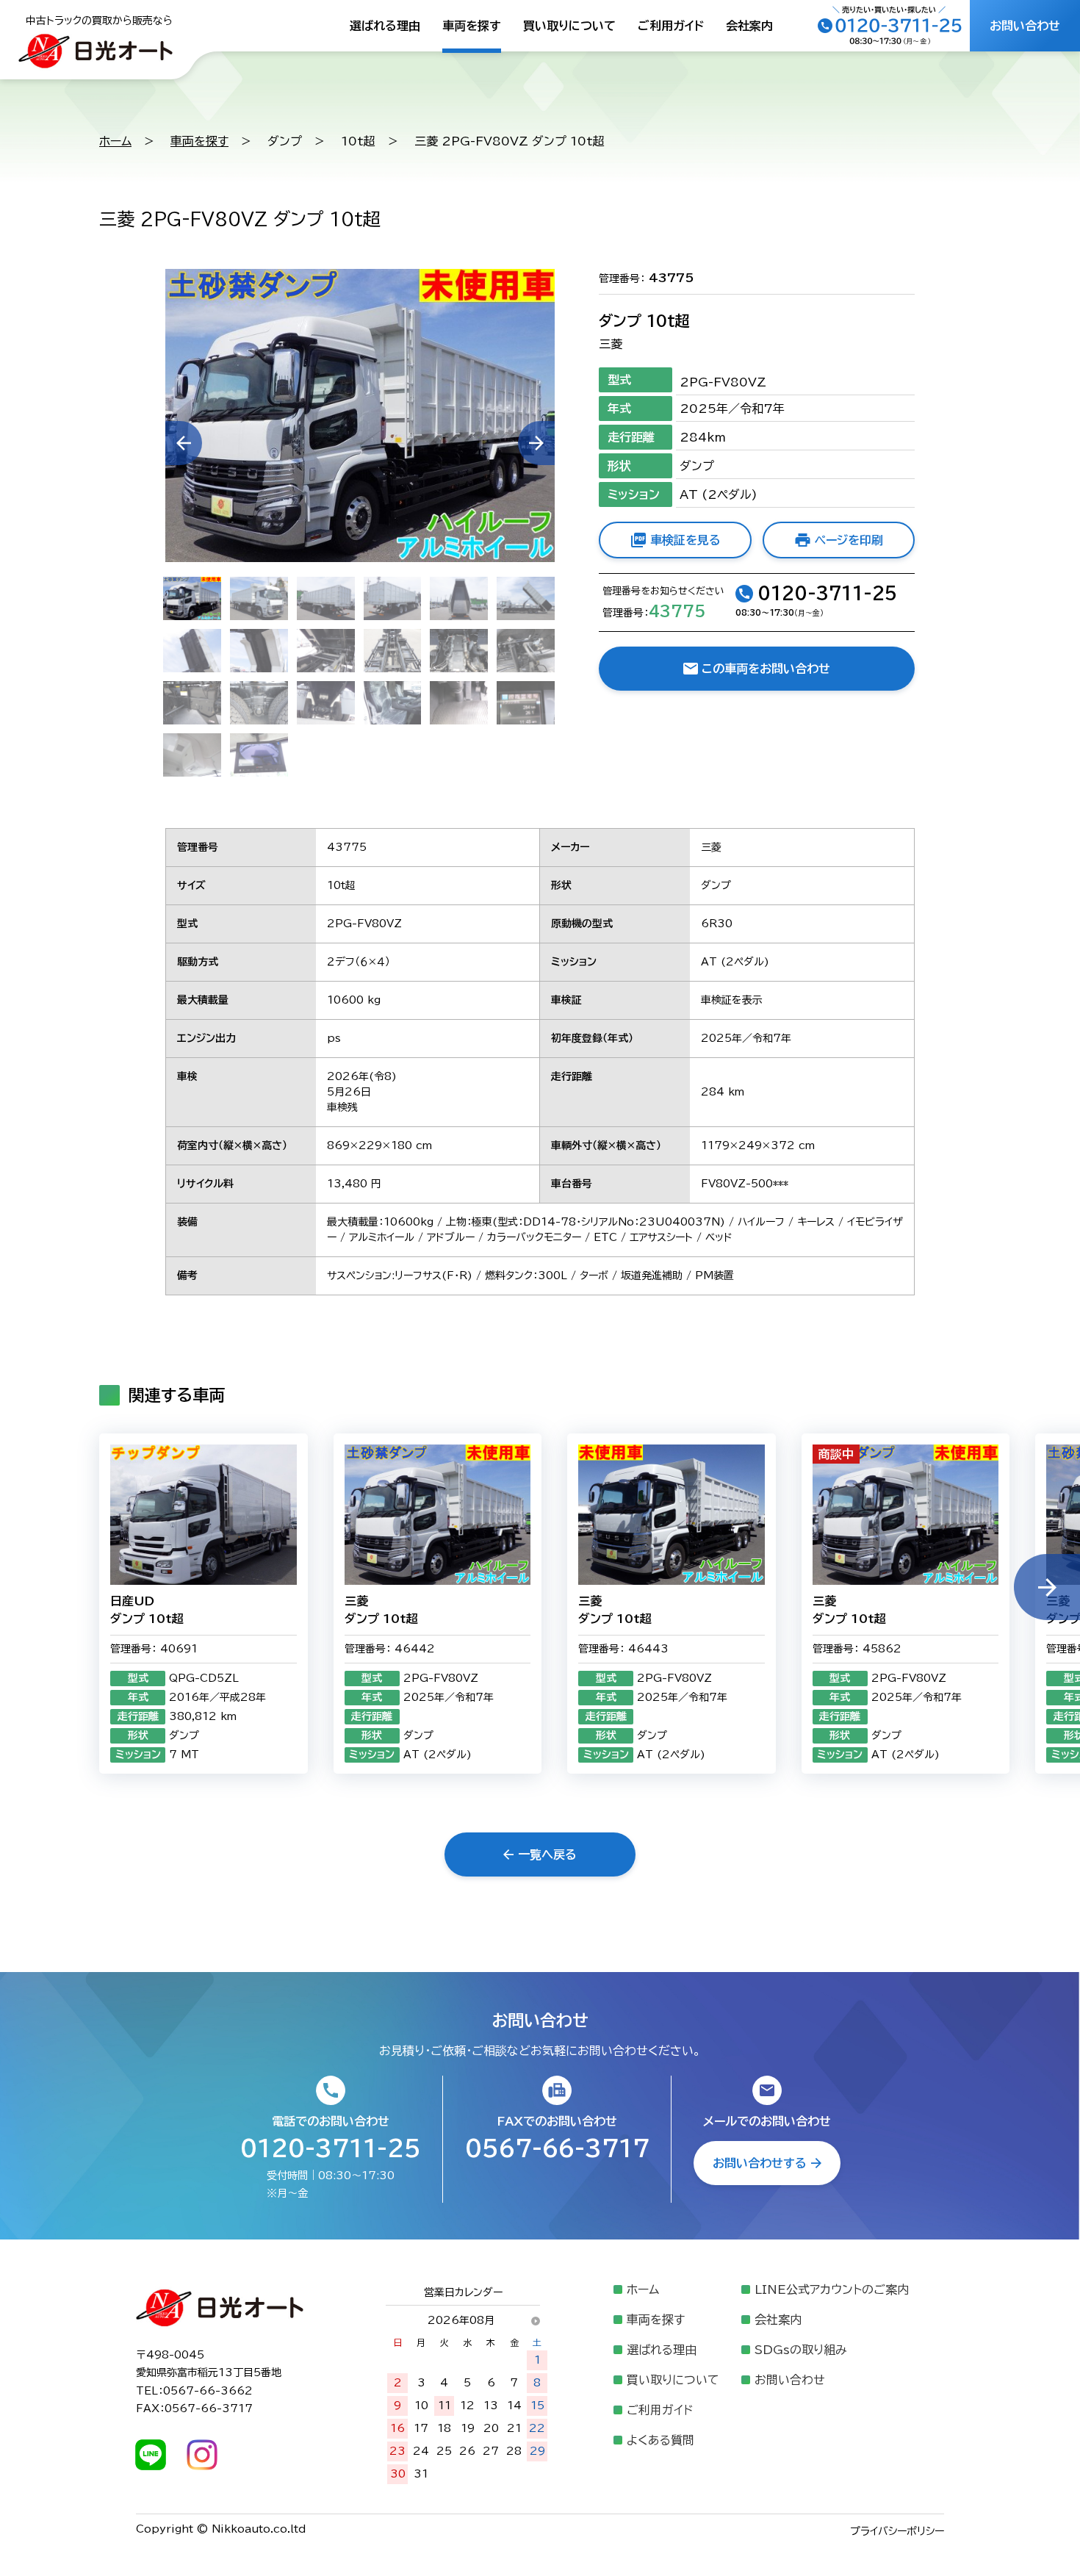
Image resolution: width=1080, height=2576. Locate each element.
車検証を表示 (732, 1000)
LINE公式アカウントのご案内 (832, 2289)
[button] (1047, 1587)
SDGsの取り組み (801, 2350)
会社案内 (749, 26)
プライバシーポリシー (897, 2531)
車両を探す (472, 26)
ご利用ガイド (671, 26)
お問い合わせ (790, 2380)
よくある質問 (660, 2440)
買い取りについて (569, 26)
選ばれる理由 (385, 26)
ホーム (115, 141)
